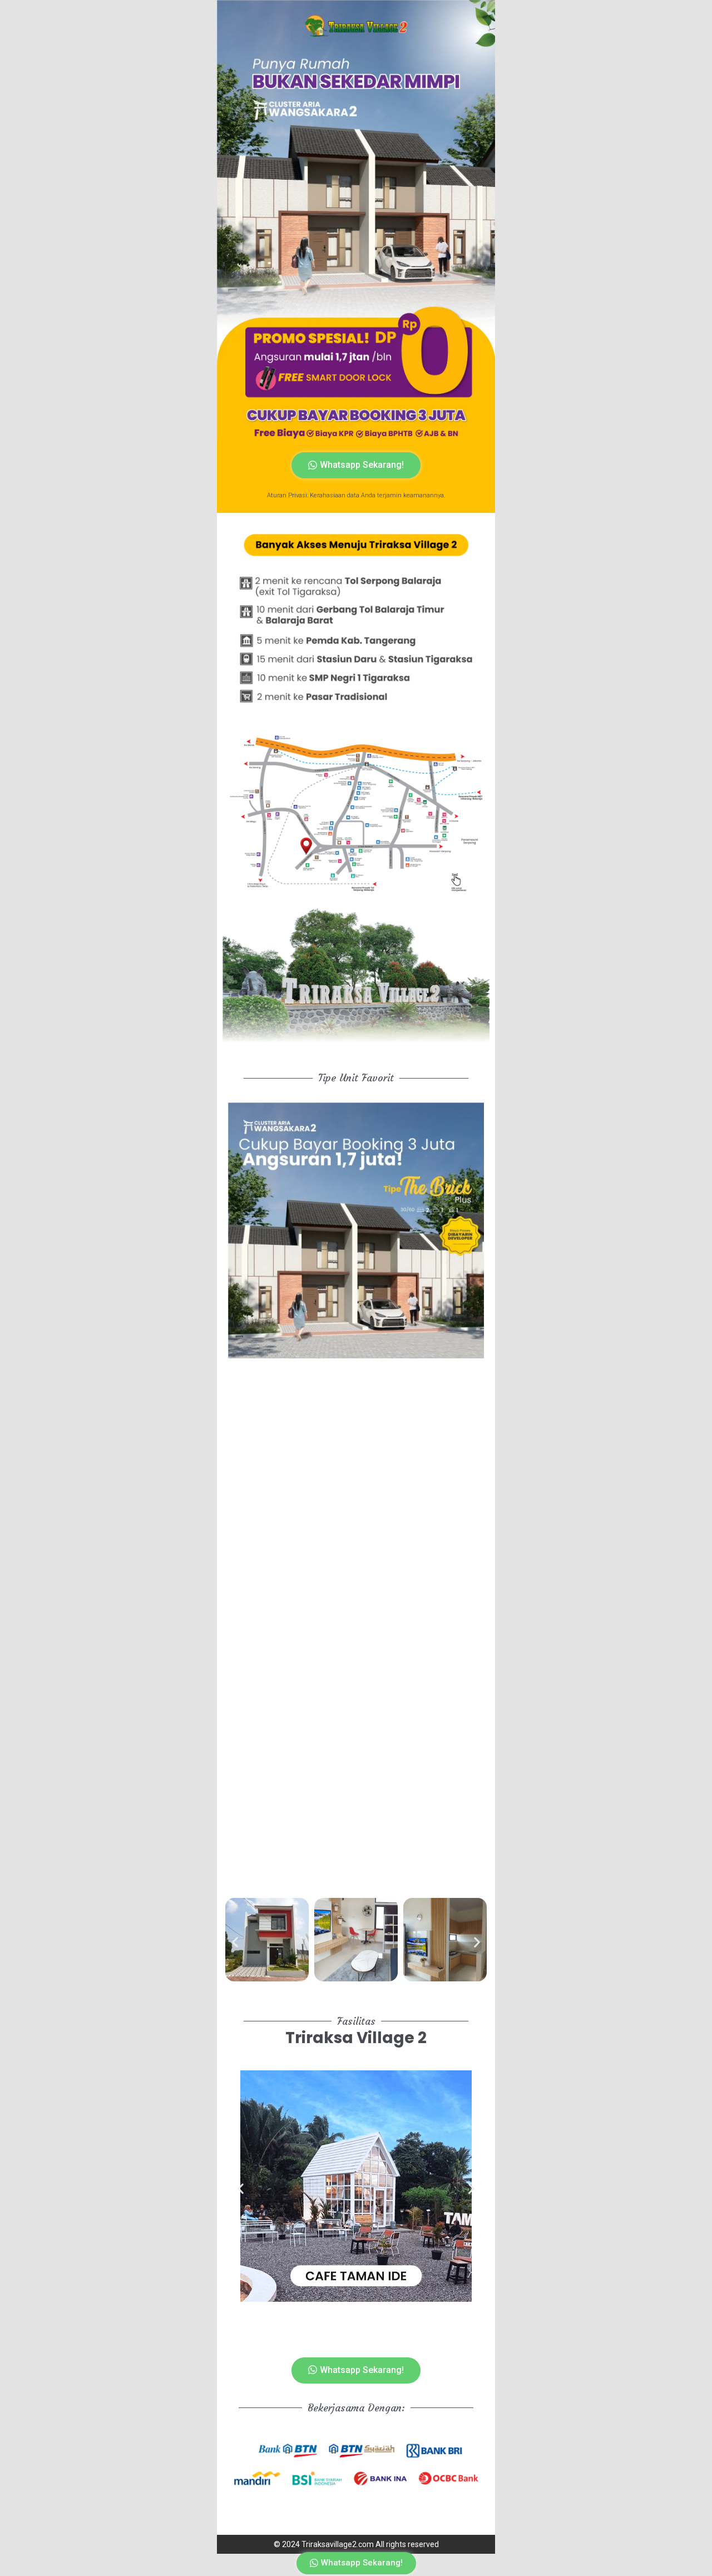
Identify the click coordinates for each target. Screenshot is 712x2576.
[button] (235, 1942)
